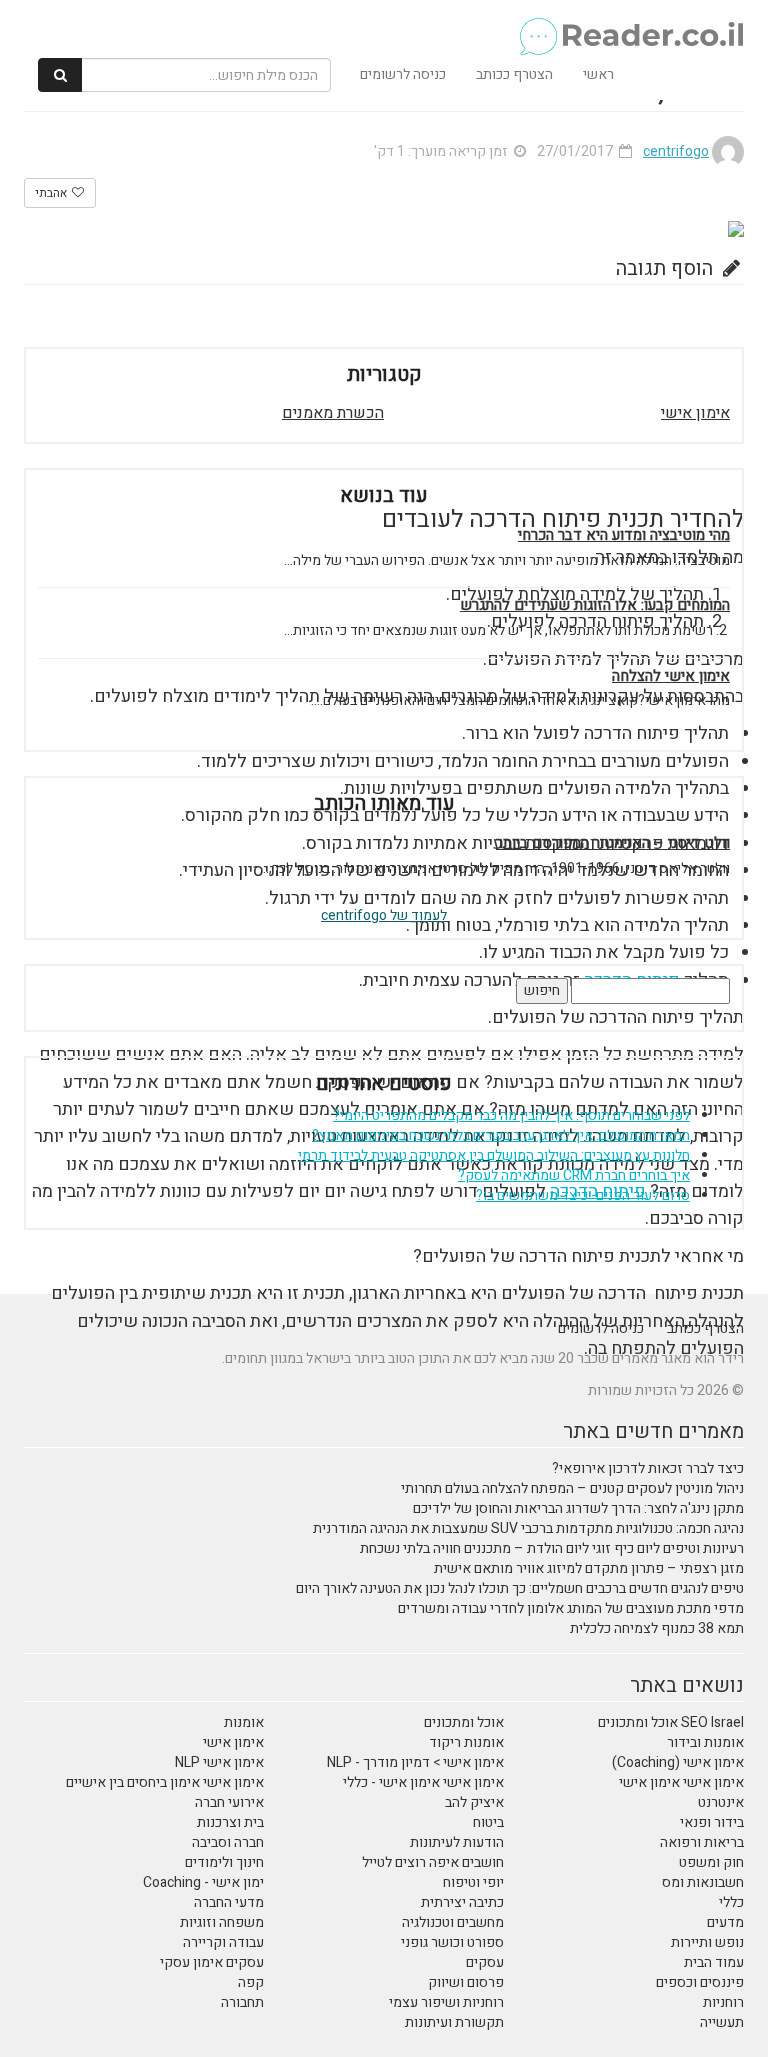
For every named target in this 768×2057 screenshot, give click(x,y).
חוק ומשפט (711, 1862)
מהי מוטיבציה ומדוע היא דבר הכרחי (624, 535)
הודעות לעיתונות (457, 1842)
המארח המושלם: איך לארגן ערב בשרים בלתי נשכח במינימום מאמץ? (501, 1135)
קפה (251, 1982)
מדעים (725, 1922)
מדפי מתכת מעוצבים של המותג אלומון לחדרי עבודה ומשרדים (571, 1608)
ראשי (598, 74)
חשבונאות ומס (703, 1882)
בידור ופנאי (712, 1822)
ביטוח (488, 1822)
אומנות (244, 1722)
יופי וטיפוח (473, 1882)
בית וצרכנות (230, 1822)
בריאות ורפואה (702, 1842)
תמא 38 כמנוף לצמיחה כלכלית (657, 1628)
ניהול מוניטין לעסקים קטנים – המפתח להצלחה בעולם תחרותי (572, 1488)
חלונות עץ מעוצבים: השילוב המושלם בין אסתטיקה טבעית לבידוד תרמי (494, 1155)
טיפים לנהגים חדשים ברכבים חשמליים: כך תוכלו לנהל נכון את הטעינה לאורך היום (520, 1588)
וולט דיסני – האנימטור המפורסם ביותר (613, 843)
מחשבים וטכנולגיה (453, 1922)
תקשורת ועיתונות (454, 2022)
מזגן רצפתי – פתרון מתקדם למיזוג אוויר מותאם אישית (589, 1568)
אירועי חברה (229, 1802)
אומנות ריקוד (466, 1742)
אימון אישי (695, 413)
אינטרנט (721, 1802)
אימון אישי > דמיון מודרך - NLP (415, 1762)
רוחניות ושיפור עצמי (446, 2002)
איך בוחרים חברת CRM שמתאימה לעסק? (574, 1175)
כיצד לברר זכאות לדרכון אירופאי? (648, 1468)
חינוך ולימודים (224, 1862)
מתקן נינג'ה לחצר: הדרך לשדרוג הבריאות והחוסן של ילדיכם (578, 1508)
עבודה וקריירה (223, 1942)
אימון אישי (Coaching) (678, 1762)
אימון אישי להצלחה (671, 676)
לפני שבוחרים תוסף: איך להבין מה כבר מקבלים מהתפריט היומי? (511, 1115)
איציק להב (474, 1802)
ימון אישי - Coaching (203, 1882)
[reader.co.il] (391, 25)
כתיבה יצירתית (462, 1902)
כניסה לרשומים (403, 74)
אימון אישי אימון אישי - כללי (423, 1782)
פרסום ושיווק (466, 1982)
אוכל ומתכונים (464, 1722)
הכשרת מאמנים (333, 413)
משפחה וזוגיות (222, 1922)
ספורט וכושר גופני (452, 1942)
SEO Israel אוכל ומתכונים (671, 1722)
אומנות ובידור (705, 1742)
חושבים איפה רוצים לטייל (433, 1862)
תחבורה (242, 2002)
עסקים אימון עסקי (212, 1962)
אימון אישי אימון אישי (681, 1782)
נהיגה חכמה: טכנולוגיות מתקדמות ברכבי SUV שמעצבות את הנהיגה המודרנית (528, 1528)
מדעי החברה (229, 1902)
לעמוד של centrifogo (384, 915)
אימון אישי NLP (219, 1762)
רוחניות (723, 2002)
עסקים (485, 1962)
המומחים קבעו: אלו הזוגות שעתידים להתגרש (595, 605)
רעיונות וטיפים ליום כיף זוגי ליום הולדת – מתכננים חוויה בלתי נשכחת (552, 1548)
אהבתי (52, 193)
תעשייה (722, 2022)
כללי (731, 1902)
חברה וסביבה (228, 1842)
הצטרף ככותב (514, 74)
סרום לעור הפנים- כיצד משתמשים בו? (583, 1195)
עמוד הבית (714, 1962)
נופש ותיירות (707, 1942)
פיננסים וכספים (700, 1982)
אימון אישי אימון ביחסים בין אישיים (165, 1782)
